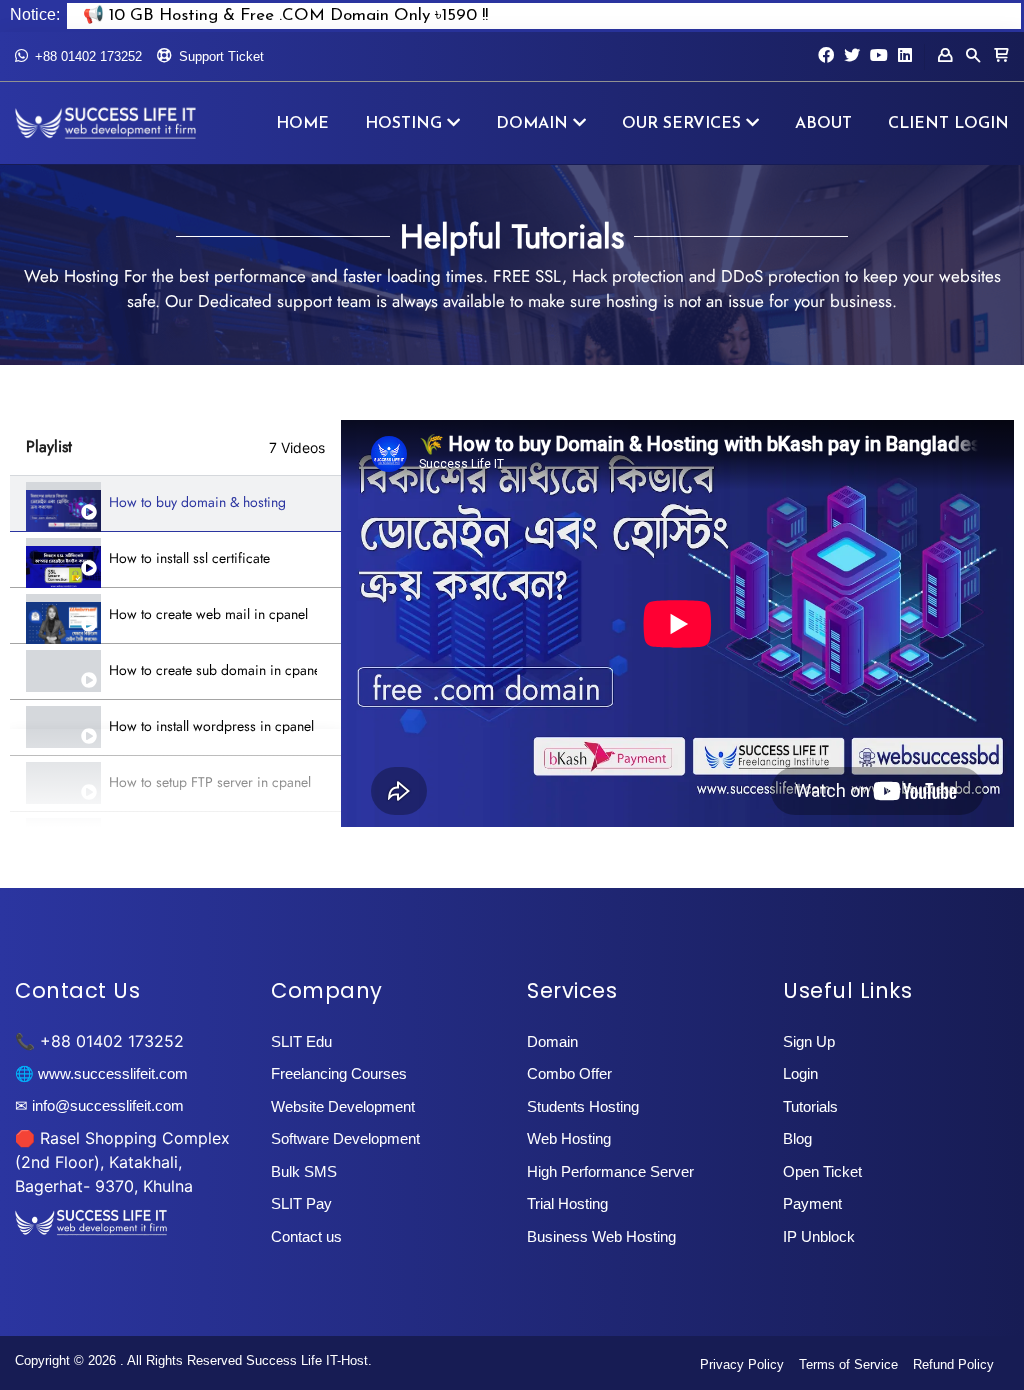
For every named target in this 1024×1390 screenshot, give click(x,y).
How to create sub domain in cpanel (213, 670)
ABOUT (823, 124)
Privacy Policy (742, 1364)
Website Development (343, 1106)
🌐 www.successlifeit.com (101, 1073)
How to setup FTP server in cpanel (210, 782)
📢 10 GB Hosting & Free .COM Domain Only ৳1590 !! (285, 15)
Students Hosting (583, 1106)
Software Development (345, 1138)
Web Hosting (569, 1138)
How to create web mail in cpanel (208, 614)
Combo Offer (569, 1073)
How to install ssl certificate (189, 558)
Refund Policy (953, 1364)
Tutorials (810, 1106)
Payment (812, 1203)
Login (800, 1073)
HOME (302, 124)
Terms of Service (848, 1364)
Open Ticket (822, 1171)
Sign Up (809, 1041)
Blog (797, 1138)
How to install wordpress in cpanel (211, 726)
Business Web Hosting (601, 1236)
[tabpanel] (677, 623)
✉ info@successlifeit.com (99, 1105)
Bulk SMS (304, 1171)
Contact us (306, 1236)
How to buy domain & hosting (197, 502)
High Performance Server (610, 1171)
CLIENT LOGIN (948, 124)
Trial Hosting (567, 1203)
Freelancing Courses (339, 1073)
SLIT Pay (301, 1203)
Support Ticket (221, 56)
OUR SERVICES (681, 124)
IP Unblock (819, 1236)
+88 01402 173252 (88, 56)
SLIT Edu (301, 1041)
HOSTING (403, 124)
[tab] (175, 504)
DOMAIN (532, 124)
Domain (552, 1041)
